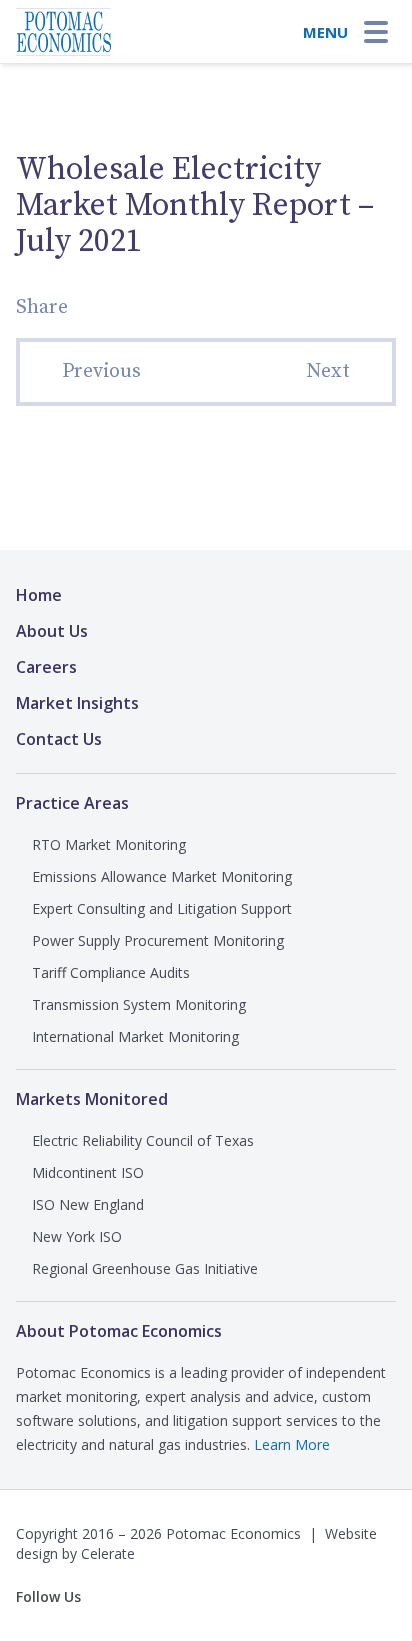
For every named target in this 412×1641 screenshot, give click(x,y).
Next (328, 371)
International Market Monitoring (135, 1036)
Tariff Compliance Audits (111, 972)
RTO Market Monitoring (109, 844)
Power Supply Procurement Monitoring (158, 940)
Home (39, 595)
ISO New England (88, 1204)
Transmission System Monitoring (139, 1004)
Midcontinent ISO (88, 1172)
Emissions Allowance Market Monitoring (162, 876)
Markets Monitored (92, 1099)
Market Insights (77, 703)
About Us (52, 631)
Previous (101, 371)
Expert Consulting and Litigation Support (162, 908)
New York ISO (77, 1236)
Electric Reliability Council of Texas (143, 1140)
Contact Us (59, 739)
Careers (46, 667)
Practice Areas (72, 803)
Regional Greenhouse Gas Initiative (145, 1268)
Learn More (292, 1444)
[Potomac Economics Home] (63, 26)
